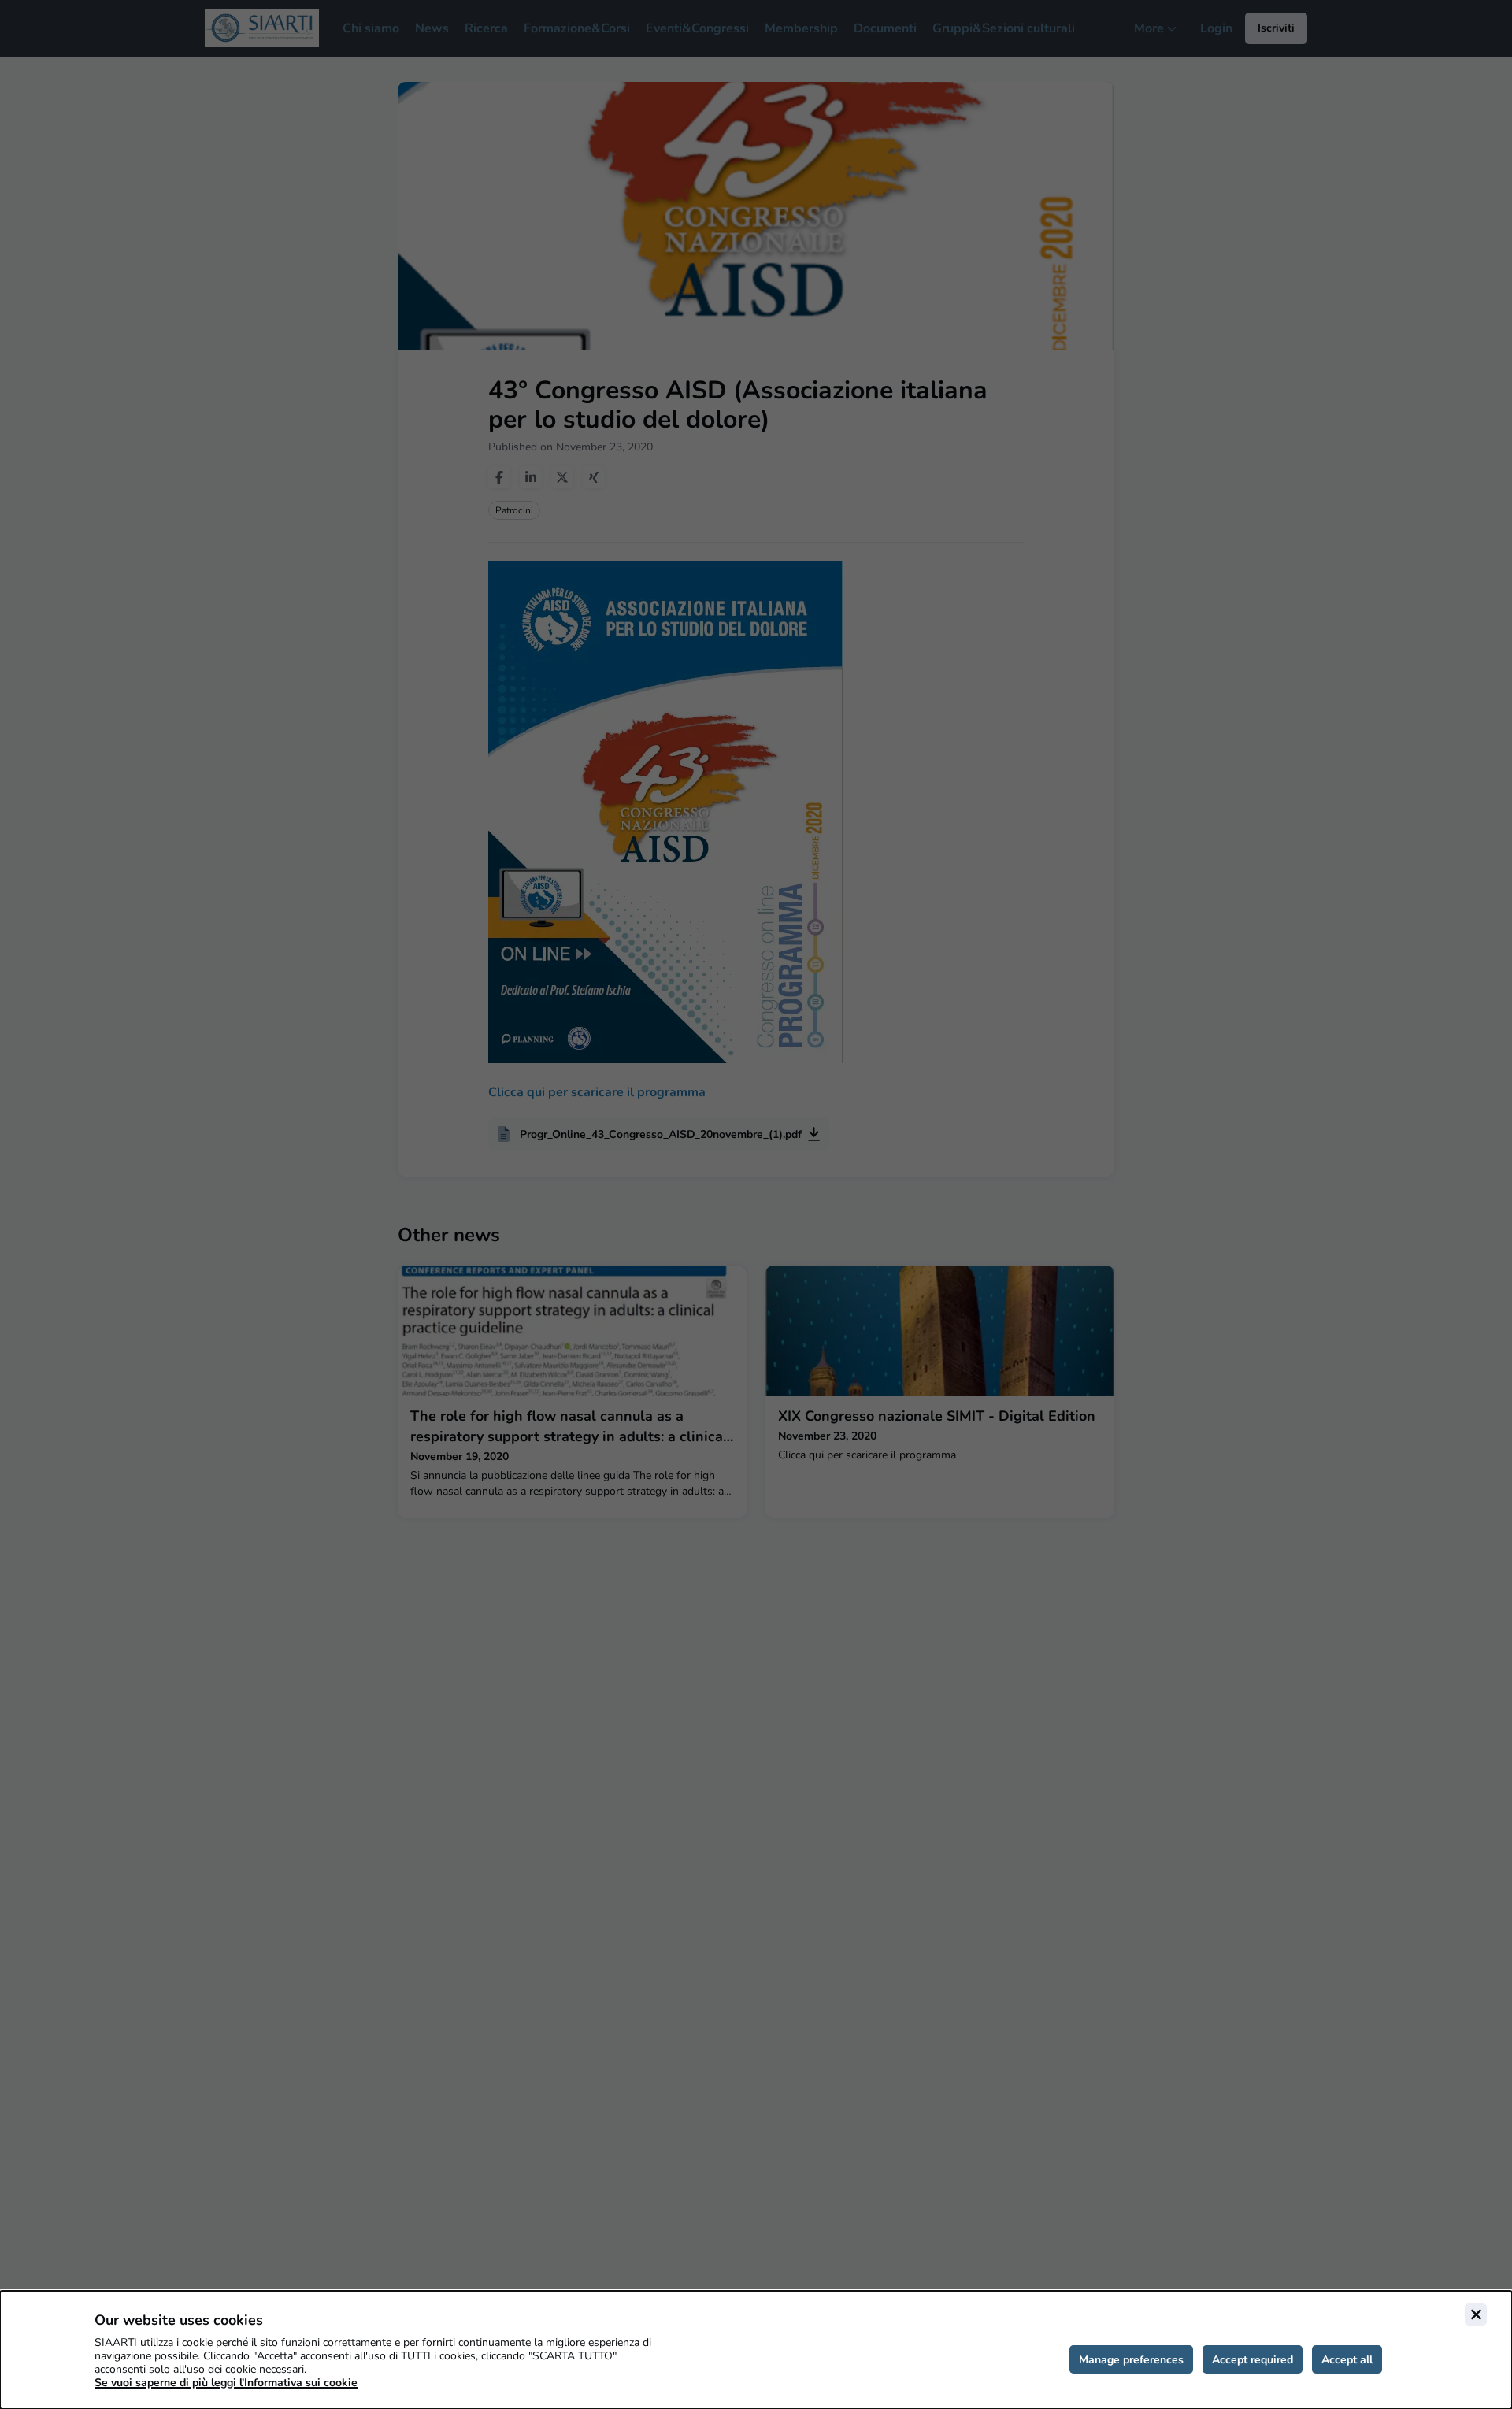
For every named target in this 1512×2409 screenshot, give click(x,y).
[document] (756, 2350)
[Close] (1476, 2314)
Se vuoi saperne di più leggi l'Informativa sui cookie (226, 2383)
